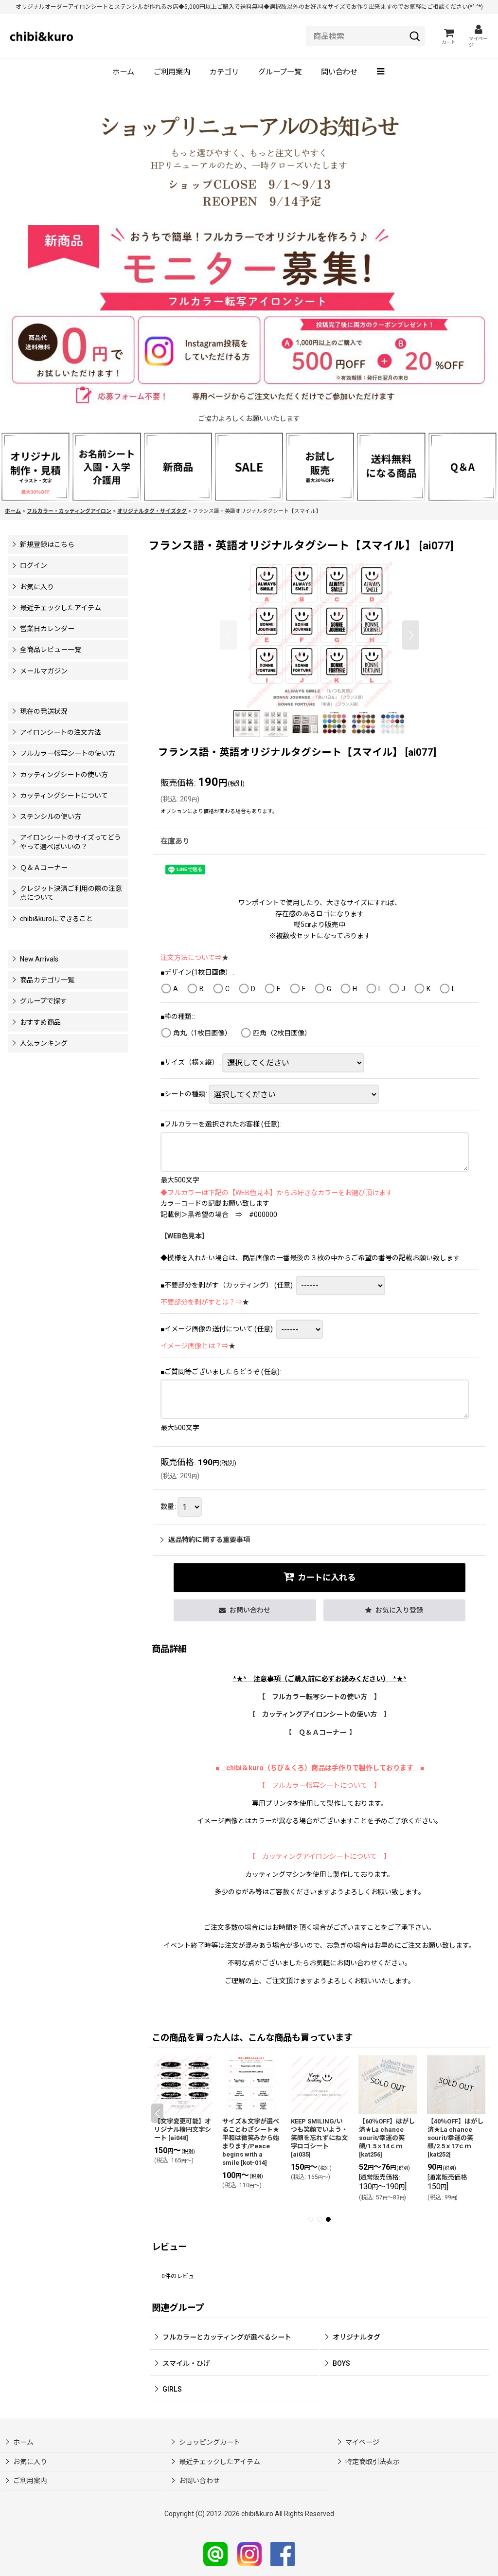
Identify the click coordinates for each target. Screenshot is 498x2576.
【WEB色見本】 (185, 1236)
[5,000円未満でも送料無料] (391, 466)
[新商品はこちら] (178, 466)
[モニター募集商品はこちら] (249, 316)
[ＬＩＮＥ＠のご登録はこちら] (215, 2554)
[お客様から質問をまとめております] (462, 466)
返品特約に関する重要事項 (209, 1540)
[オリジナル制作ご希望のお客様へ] (36, 466)
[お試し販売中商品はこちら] (320, 466)
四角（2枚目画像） (282, 1033)
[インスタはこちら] (249, 2554)
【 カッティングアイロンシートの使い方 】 (320, 1714)
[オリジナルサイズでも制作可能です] (107, 466)
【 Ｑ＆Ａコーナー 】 (320, 1732)
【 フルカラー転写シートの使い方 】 (320, 1697)
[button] (382, 73)
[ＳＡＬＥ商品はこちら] (249, 466)
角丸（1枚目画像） (202, 1033)
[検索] (415, 36)
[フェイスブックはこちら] (283, 2554)
